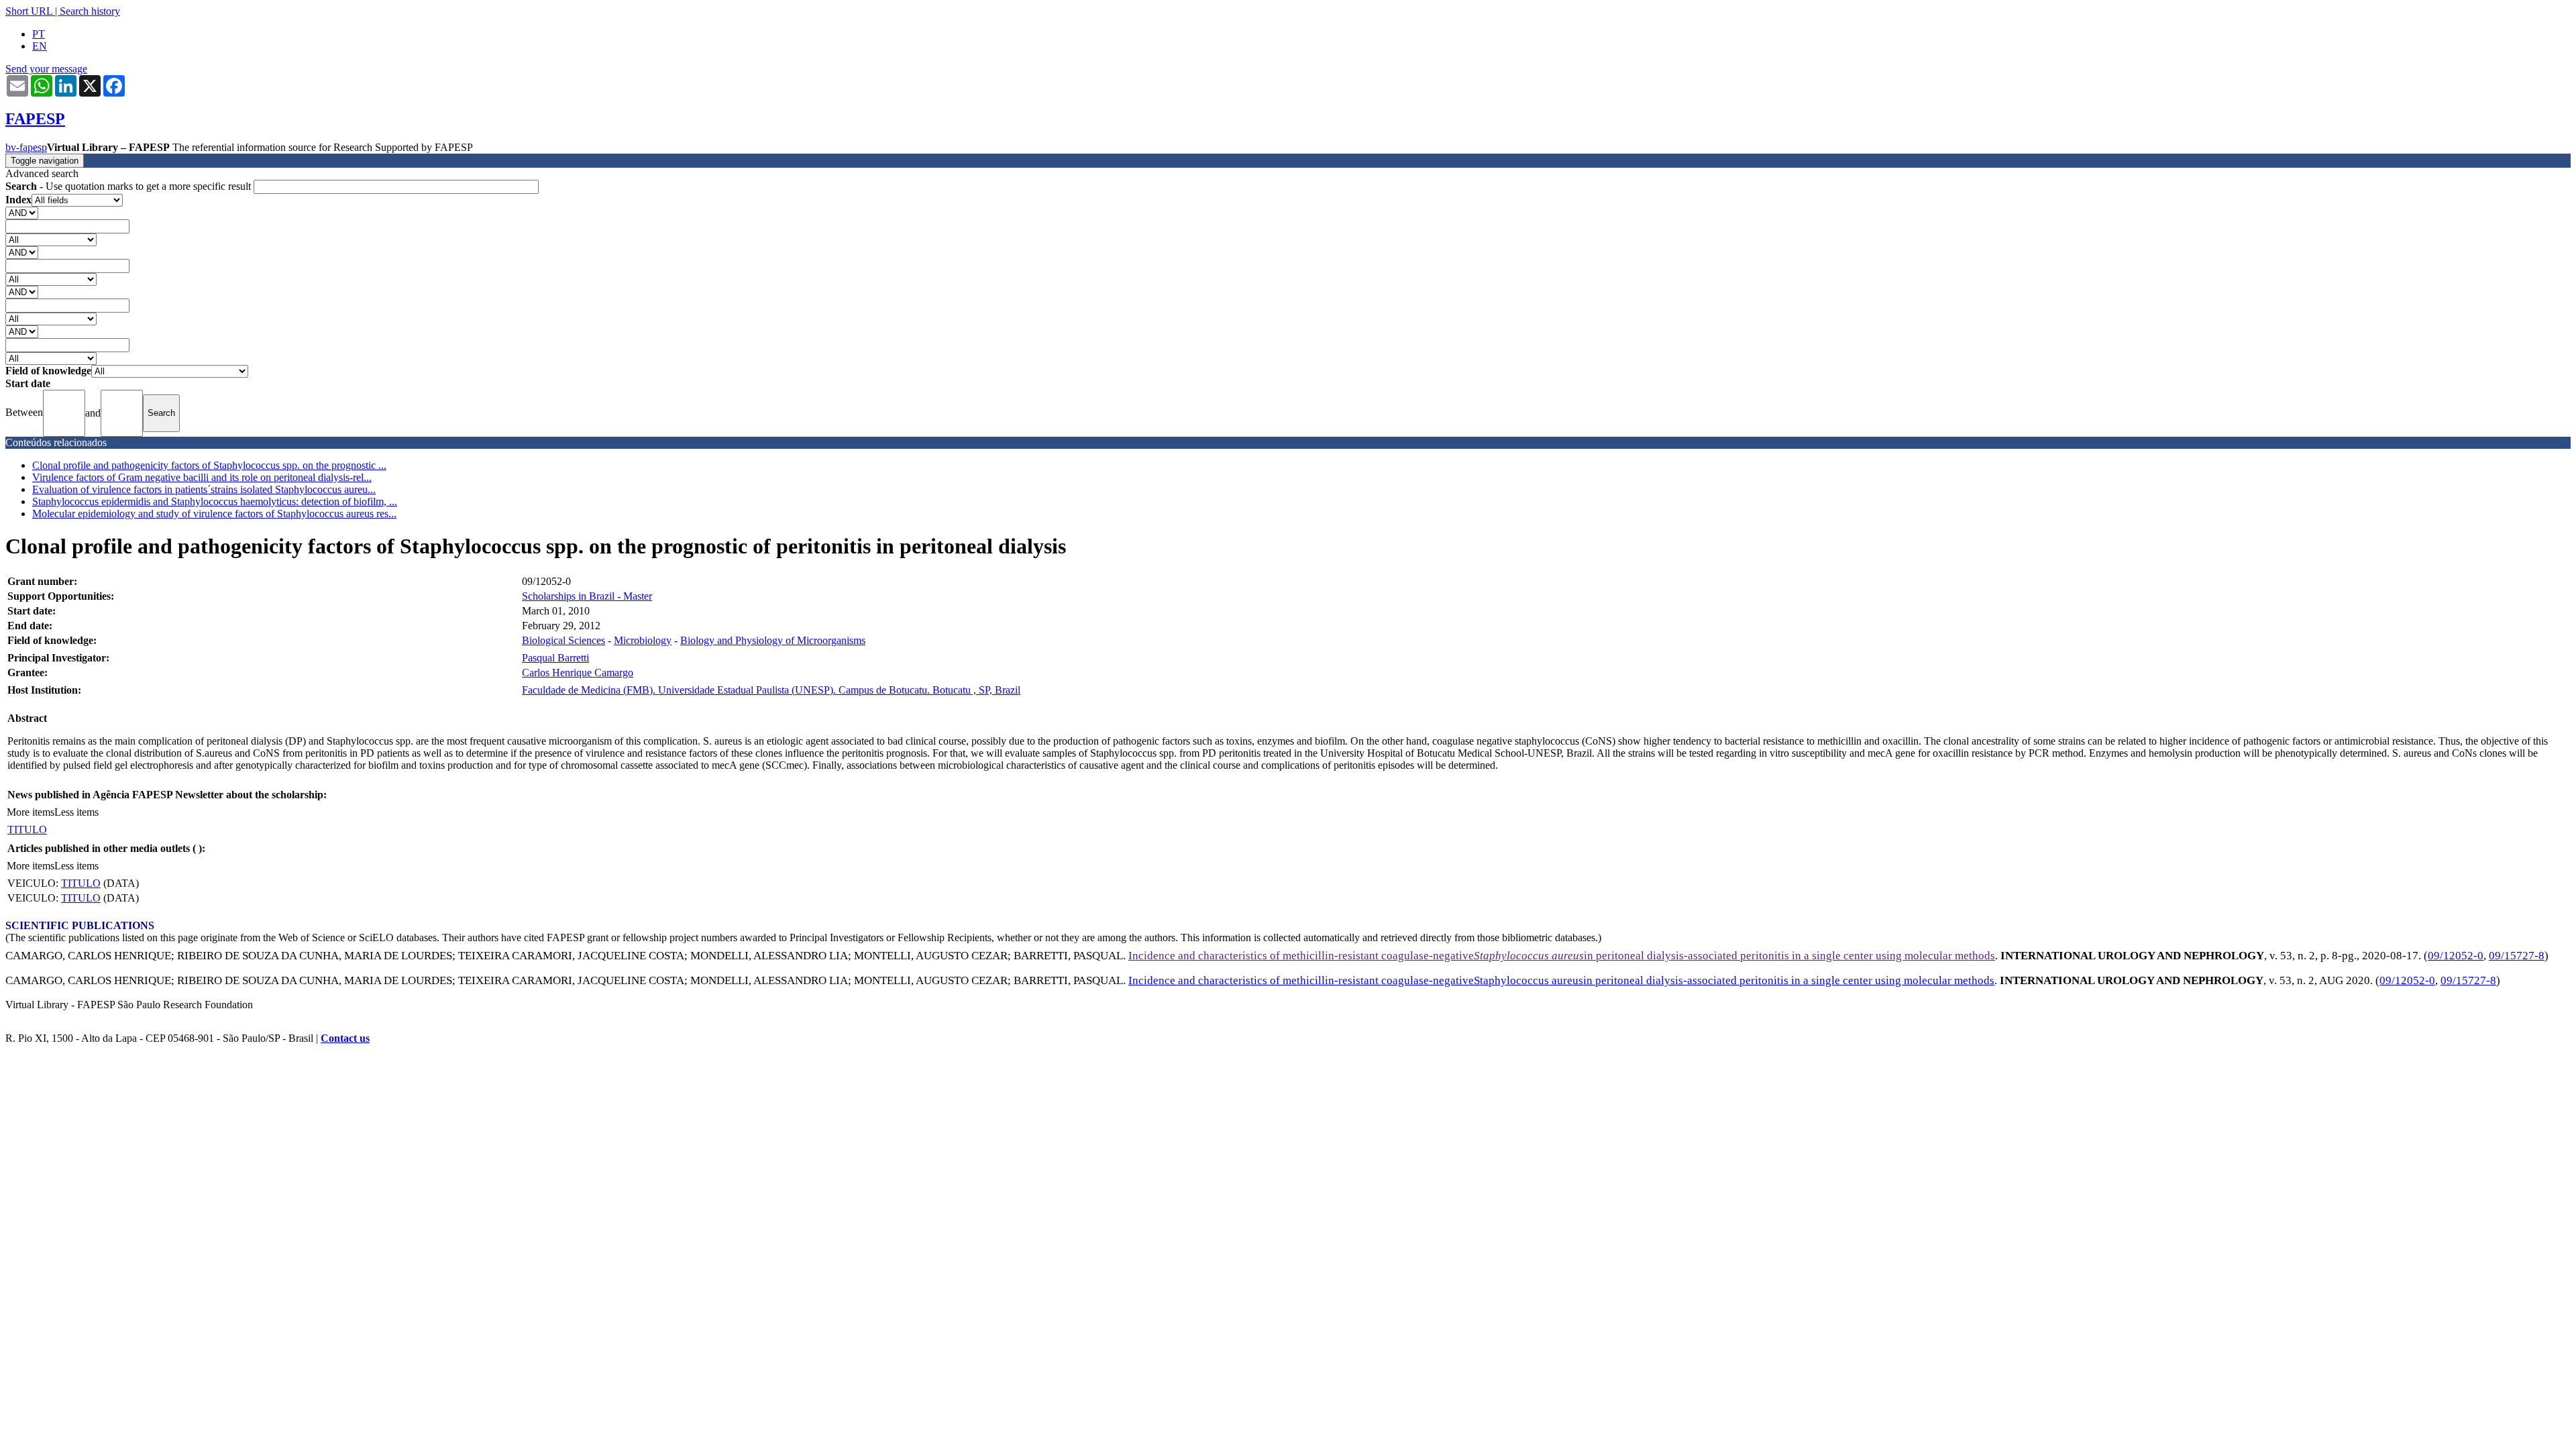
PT (39, 34)
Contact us (345, 1038)
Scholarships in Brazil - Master (587, 596)
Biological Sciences (563, 640)
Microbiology (643, 640)
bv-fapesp (26, 147)
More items (31, 812)
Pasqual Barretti (555, 658)
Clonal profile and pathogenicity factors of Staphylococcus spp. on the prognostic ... (209, 465)
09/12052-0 (2456, 956)
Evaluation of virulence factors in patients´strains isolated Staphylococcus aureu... (204, 489)
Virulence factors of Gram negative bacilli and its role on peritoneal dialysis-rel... (202, 477)
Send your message (46, 69)
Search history (90, 11)
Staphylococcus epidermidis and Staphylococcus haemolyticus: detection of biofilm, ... (215, 501)
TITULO (27, 829)
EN (40, 46)
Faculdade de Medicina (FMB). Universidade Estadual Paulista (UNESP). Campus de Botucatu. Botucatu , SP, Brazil (771, 690)
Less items (76, 812)
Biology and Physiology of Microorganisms (773, 640)
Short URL (29, 11)
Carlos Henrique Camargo (578, 673)
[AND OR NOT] (22, 212)
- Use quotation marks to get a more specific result (129, 186)
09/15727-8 (2517, 956)
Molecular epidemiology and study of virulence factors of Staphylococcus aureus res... (214, 514)
